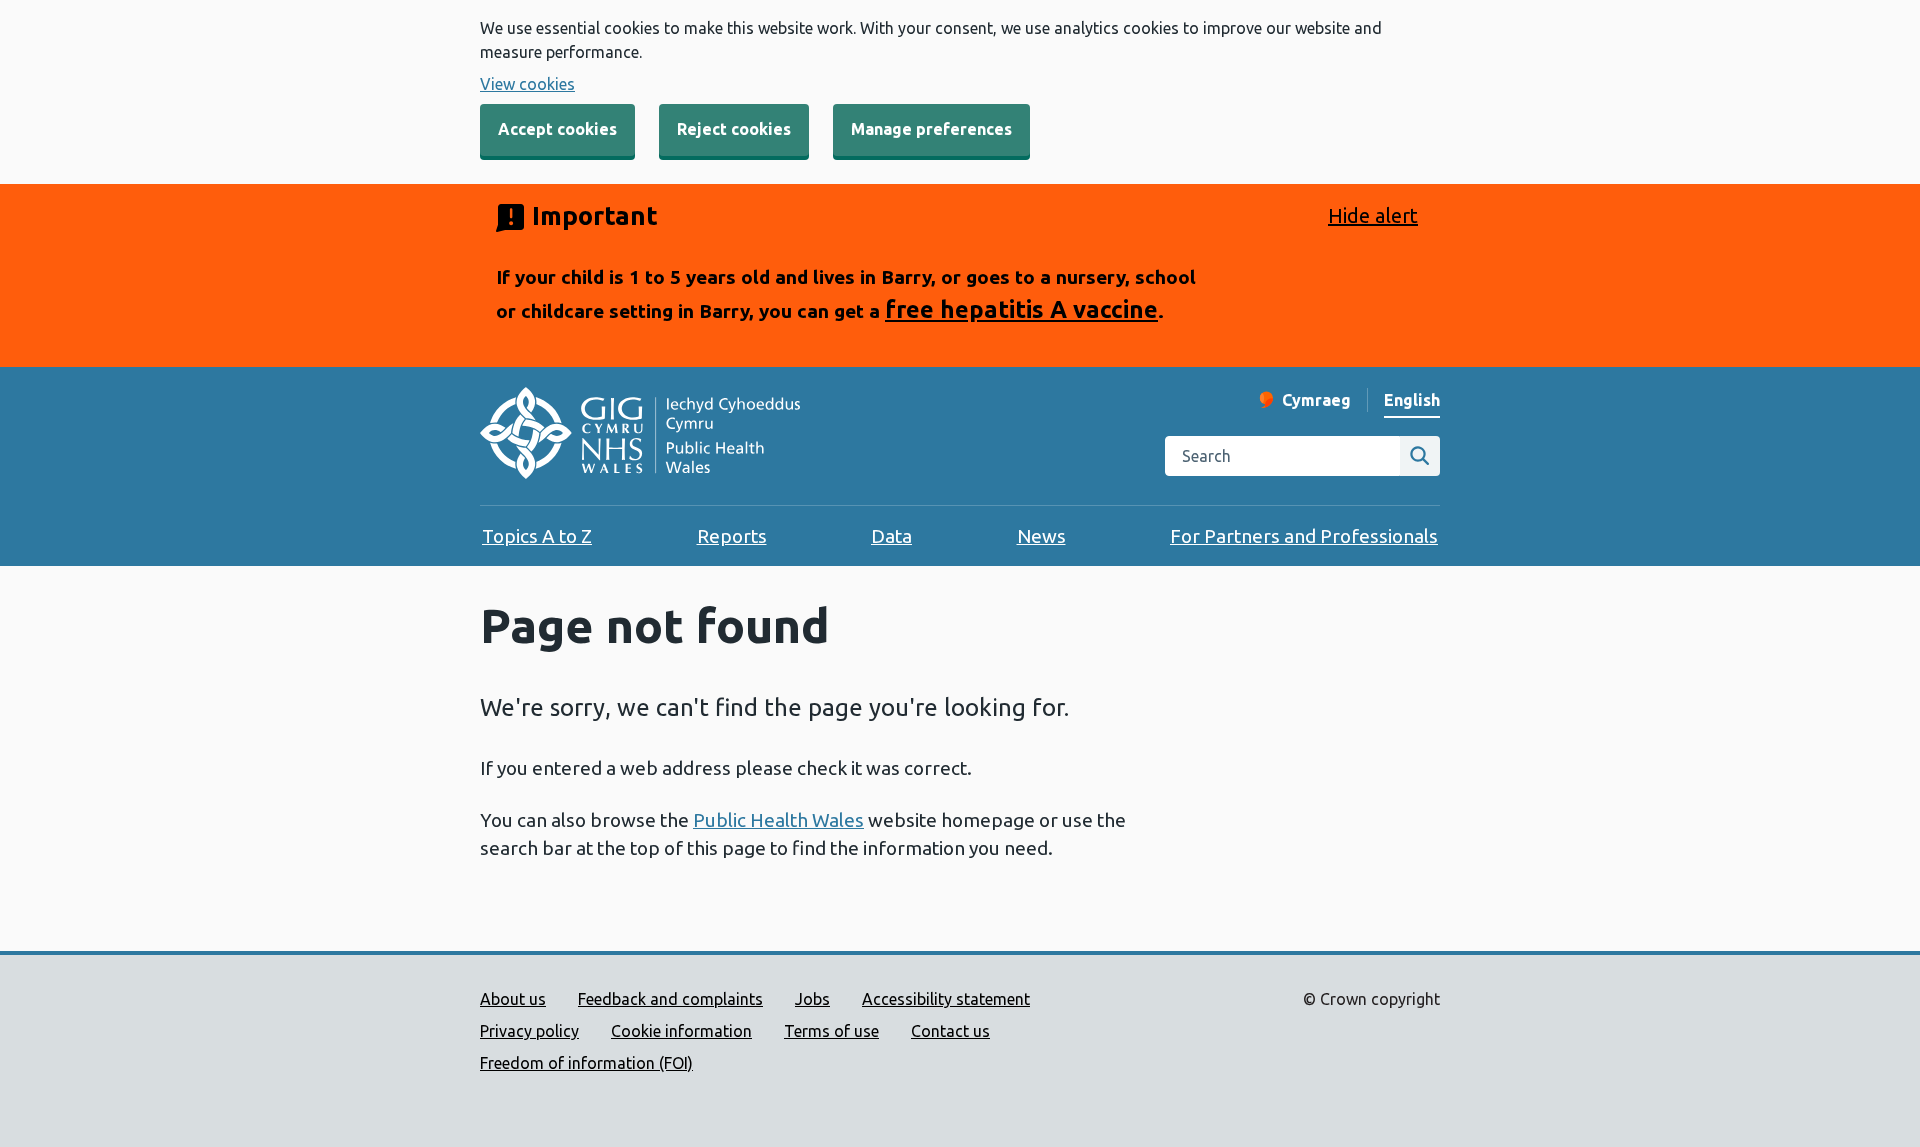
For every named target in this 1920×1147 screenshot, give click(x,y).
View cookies (527, 84)
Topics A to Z (537, 536)
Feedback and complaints (670, 999)
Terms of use (831, 1031)
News (1041, 536)
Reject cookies (734, 129)
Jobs (812, 999)
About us (513, 999)
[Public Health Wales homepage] (640, 436)
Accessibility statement (946, 999)
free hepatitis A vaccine (1021, 309)
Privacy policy (529, 1031)
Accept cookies (557, 129)
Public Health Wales (778, 820)
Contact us (950, 1031)
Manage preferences (931, 129)
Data (891, 536)
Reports (732, 536)
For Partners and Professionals (1304, 536)
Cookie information (681, 1031)
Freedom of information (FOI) (586, 1063)
